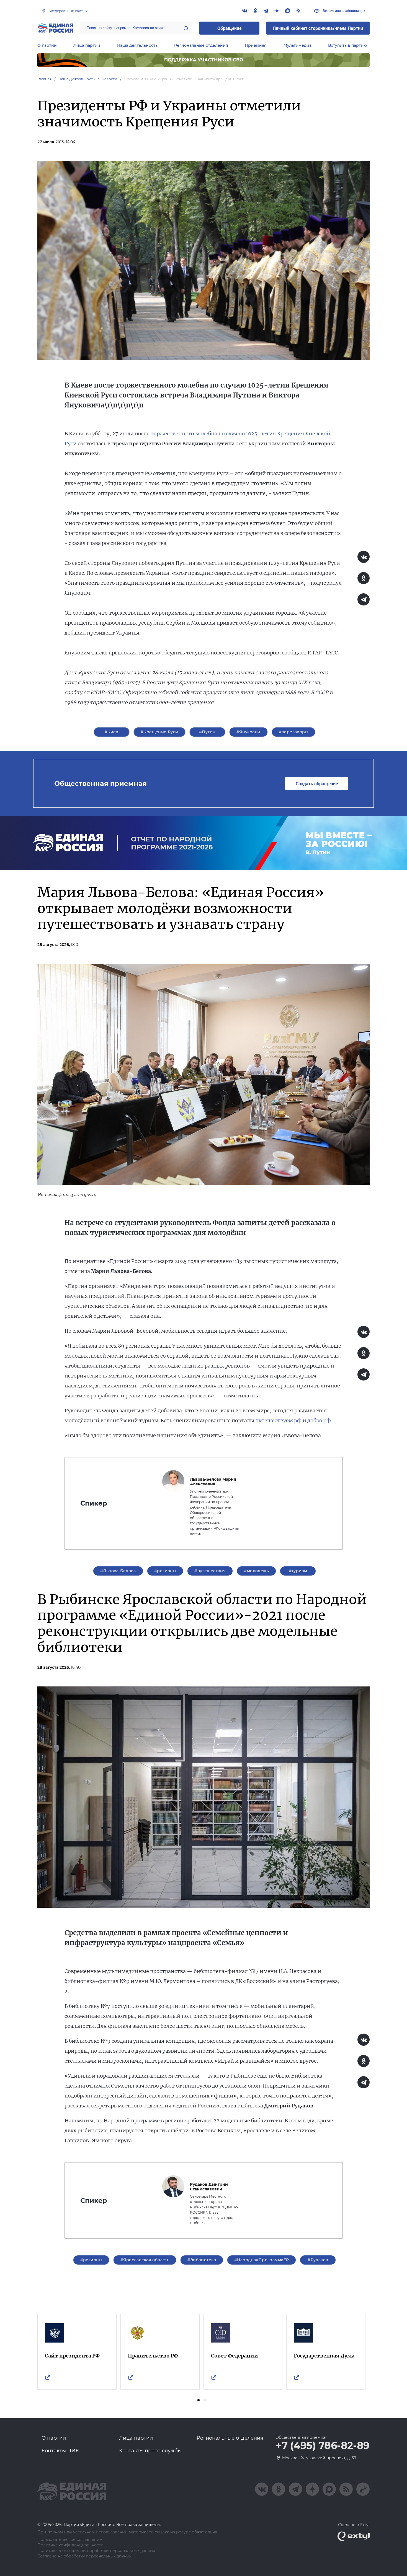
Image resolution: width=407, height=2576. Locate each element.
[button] (199, 2400)
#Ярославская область (145, 2260)
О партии (47, 45)
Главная (45, 79)
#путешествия (210, 1571)
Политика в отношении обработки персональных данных (96, 2551)
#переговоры (294, 732)
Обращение (229, 28)
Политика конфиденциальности (70, 2545)
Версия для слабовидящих (344, 11)
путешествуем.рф (278, 1420)
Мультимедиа (297, 45)
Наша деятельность (137, 45)
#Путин (207, 732)
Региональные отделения (201, 45)
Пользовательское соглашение (70, 2540)
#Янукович (248, 732)
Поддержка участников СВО (204, 60)
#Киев (112, 732)
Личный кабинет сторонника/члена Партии (318, 28)
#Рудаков (318, 2260)
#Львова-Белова (118, 1571)
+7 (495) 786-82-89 (323, 2446)
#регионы (165, 1571)
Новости (110, 79)
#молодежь (256, 1571)
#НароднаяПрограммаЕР (262, 2260)
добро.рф (319, 1420)
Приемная (256, 45)
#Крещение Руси (159, 732)
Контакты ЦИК (60, 2451)
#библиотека (202, 2260)
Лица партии (87, 45)
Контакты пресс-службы (150, 2451)
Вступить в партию (347, 45)
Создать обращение (317, 783)
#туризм (298, 1571)
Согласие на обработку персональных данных (84, 2556)
